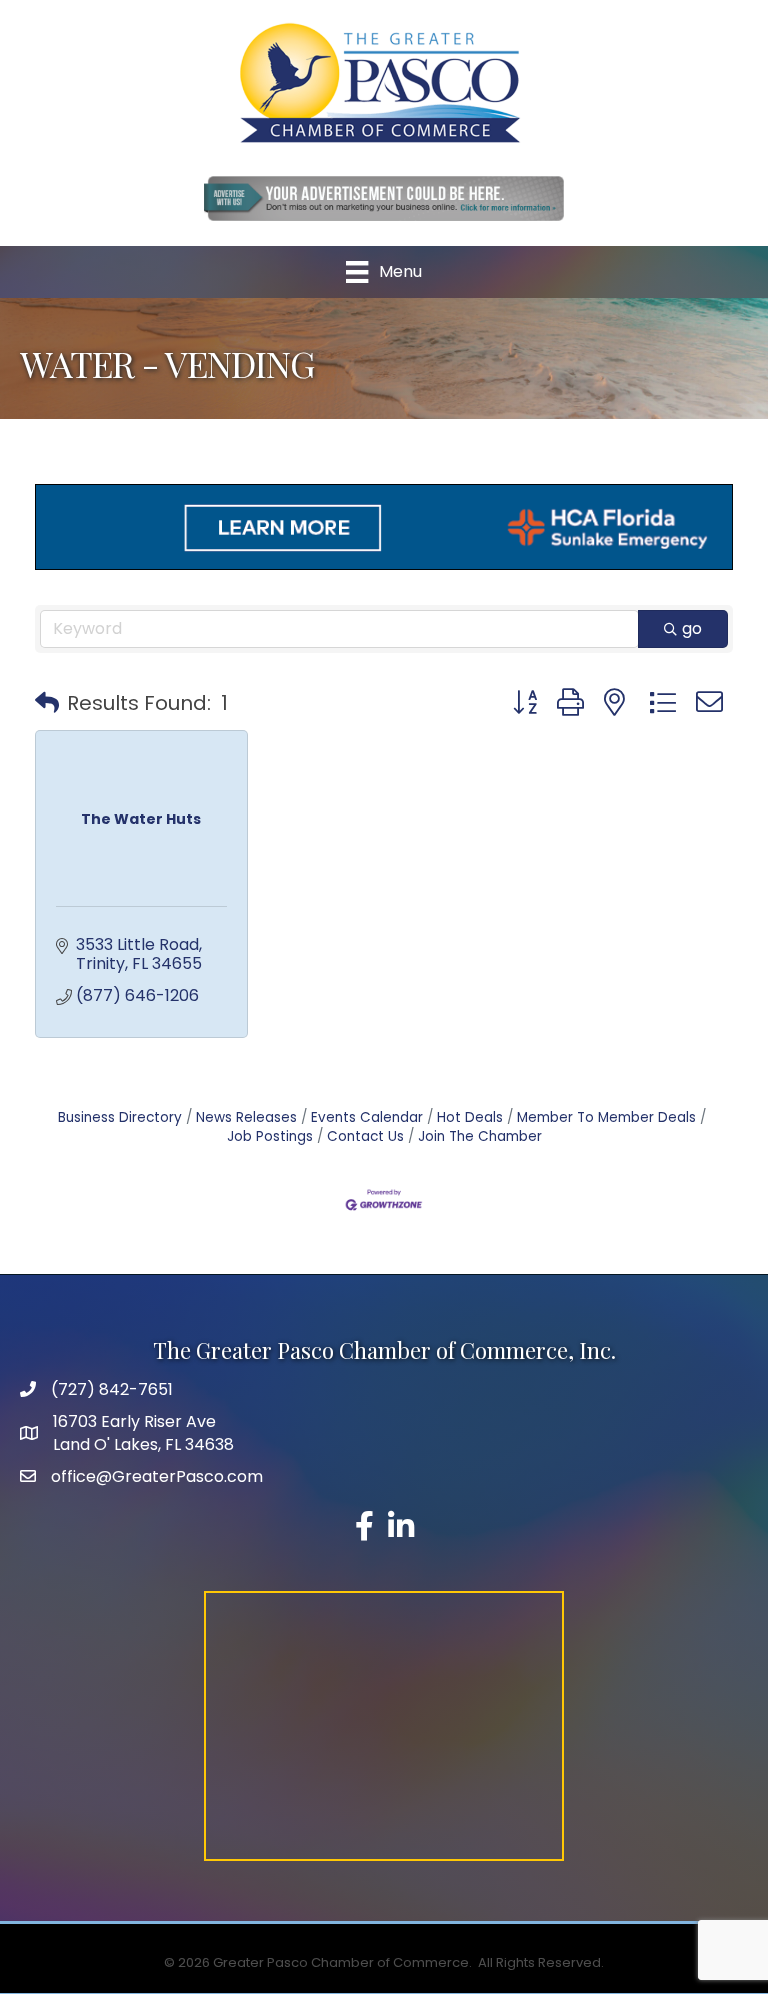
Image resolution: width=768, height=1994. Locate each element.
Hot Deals (470, 1117)
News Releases (246, 1117)
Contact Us (365, 1136)
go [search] (692, 628)
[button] (47, 703)
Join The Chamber (480, 1136)
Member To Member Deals (606, 1117)
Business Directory (120, 1117)
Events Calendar (367, 1117)
